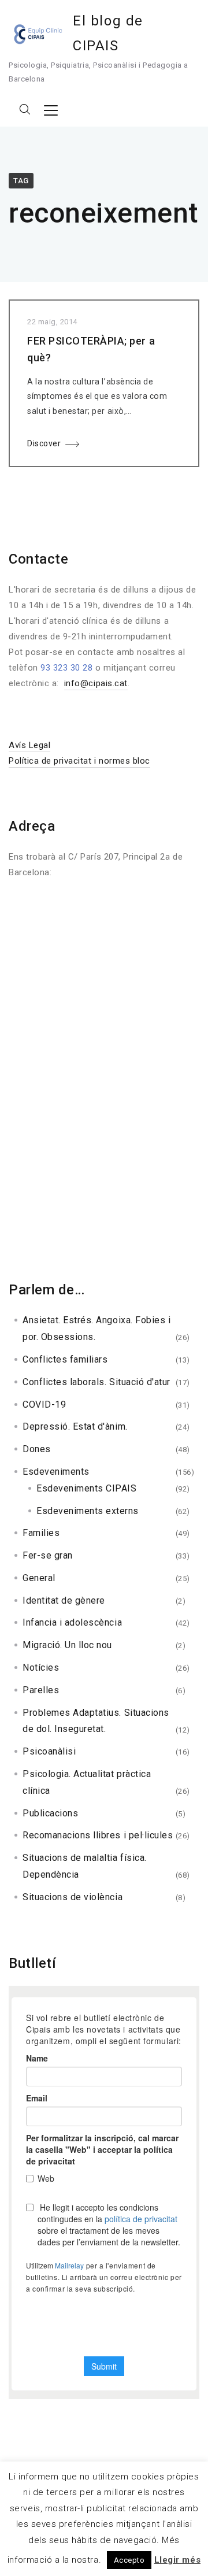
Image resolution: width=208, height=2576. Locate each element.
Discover (44, 443)
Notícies (41, 1668)
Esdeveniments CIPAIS (87, 1488)
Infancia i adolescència (72, 1622)
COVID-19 (44, 1404)
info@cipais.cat (96, 683)
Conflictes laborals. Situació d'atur (96, 1382)
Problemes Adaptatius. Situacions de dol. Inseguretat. (96, 1721)
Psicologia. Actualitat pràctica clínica (87, 1782)
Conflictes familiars (65, 1359)
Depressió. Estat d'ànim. (75, 1426)
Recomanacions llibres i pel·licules (98, 1835)
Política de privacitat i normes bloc (79, 761)
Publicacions (50, 1813)
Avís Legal (29, 745)
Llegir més (177, 2560)
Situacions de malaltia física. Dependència (85, 1866)
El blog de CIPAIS (108, 33)
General (39, 1578)
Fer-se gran (48, 1555)
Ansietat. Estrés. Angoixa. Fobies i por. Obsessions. (96, 1328)
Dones (37, 1449)
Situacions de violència (73, 1897)
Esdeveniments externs (88, 1511)
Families (41, 1533)
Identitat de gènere (64, 1600)
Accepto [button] (129, 2560)
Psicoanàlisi (49, 1751)
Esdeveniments (56, 1472)
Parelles (41, 1690)
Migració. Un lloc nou (67, 1645)
